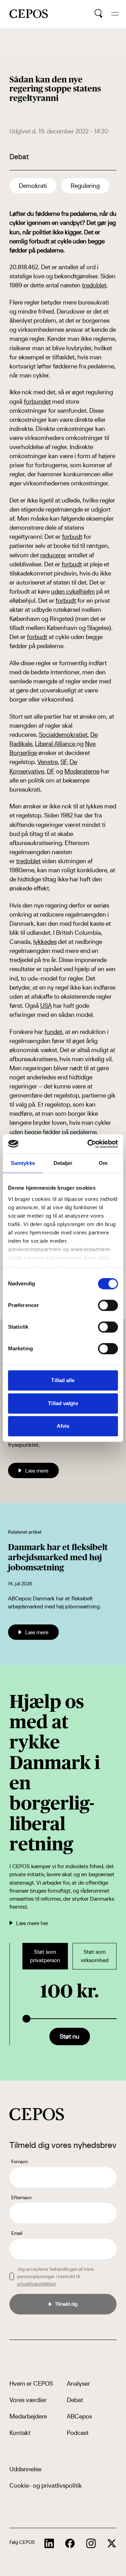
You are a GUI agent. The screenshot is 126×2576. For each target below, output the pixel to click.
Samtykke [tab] (23, 1163)
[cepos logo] (37, 2114)
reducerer (53, 555)
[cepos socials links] (49, 2544)
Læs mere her (32, 1923)
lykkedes (45, 942)
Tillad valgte (63, 1403)
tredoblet (94, 285)
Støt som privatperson (45, 1956)
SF (64, 762)
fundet (53, 1032)
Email (17, 2233)
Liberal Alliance (55, 744)
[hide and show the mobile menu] (115, 14)
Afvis (63, 1426)
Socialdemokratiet (63, 735)
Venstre (48, 762)
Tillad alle (63, 1380)
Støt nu (70, 2036)
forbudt (72, 537)
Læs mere (37, 1470)
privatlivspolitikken (37, 2284)
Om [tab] (103, 1163)
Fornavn (19, 2162)
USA (46, 1006)
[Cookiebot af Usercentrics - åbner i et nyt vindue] (89, 1144)
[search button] (99, 14)
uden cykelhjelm (73, 591)
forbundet (37, 401)
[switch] (108, 1305)
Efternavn (21, 2197)
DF (51, 771)
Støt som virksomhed (95, 1956)
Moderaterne (82, 771)
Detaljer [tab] (63, 1163)
